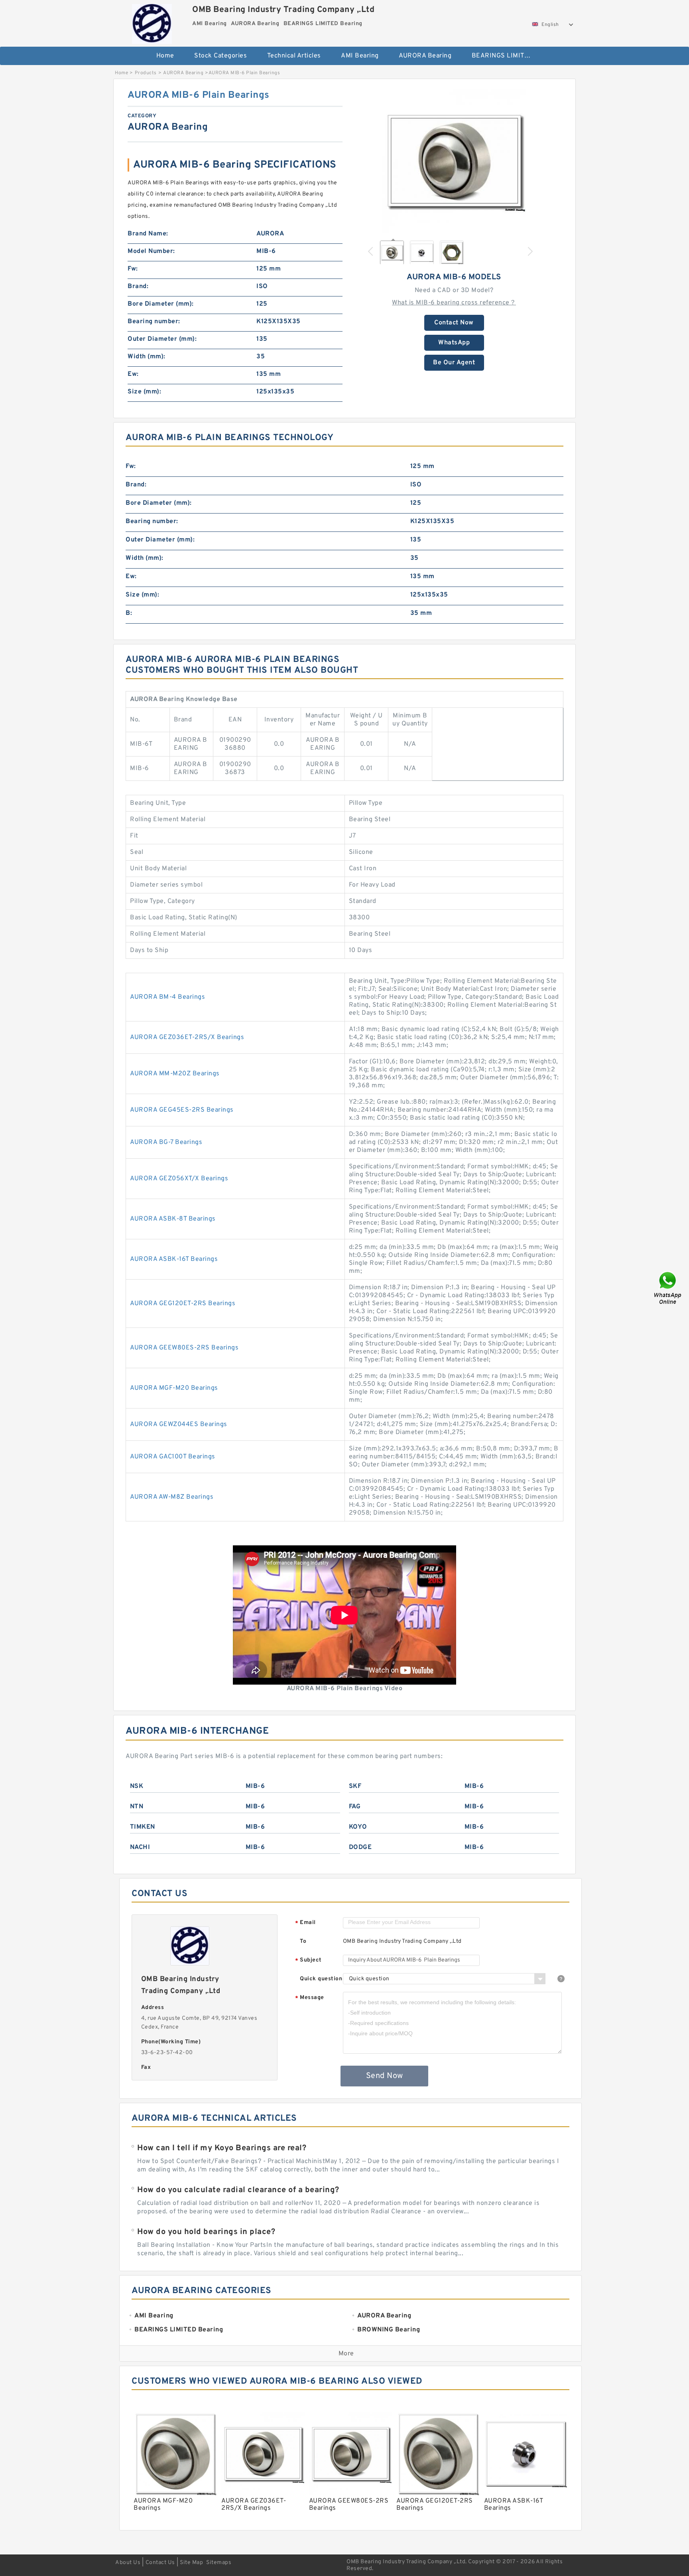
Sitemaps (219, 2563)
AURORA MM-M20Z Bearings (175, 1074)
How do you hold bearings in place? (206, 2232)
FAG (355, 1807)
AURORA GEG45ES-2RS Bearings (182, 1110)
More (346, 2354)
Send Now (385, 2076)
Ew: (133, 374)
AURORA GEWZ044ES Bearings (179, 1424)
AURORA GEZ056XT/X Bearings (179, 1179)
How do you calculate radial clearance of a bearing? (238, 2190)
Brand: (138, 286)
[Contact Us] (668, 1288)
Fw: (133, 269)
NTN (137, 1807)
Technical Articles (294, 56)
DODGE (360, 1847)
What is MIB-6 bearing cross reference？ (454, 303)
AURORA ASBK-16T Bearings (174, 1259)
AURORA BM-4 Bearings (167, 997)
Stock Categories (220, 56)
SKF (355, 1786)
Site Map (191, 2563)
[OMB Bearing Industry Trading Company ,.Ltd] (152, 22)
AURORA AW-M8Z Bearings (172, 1497)
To (303, 1941)
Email (305, 1923)
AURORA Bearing (425, 56)
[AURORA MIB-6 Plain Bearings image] (454, 161)
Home (165, 56)
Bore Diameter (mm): (161, 304)
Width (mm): (147, 357)
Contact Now (454, 323)
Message (310, 1998)
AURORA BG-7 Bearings (166, 1142)
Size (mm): (144, 392)
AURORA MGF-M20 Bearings (174, 1388)
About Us (128, 2563)
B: (129, 613)
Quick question (321, 1979)
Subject (308, 1961)
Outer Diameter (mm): (162, 339)
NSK (137, 1786)
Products (146, 73)
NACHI (140, 1847)
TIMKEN (143, 1827)
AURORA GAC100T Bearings (173, 1457)
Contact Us (160, 2563)
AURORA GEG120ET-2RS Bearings (183, 1304)
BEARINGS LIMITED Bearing (507, 56)
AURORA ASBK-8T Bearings (173, 1219)
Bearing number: (154, 322)
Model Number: (151, 251)
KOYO (358, 1827)
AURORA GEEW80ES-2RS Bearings (184, 1348)
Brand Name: (148, 234)
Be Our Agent (454, 363)
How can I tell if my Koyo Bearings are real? (222, 2148)
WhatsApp (454, 343)
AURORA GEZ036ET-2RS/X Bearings (187, 1037)
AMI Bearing (360, 56)
